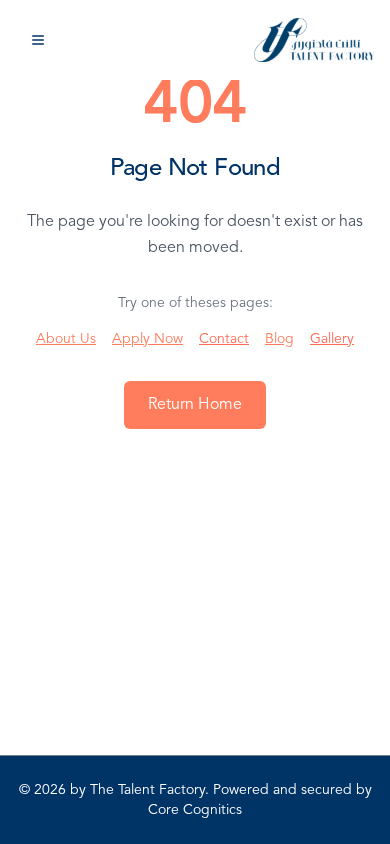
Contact (224, 339)
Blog (279, 339)
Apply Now (147, 339)
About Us (66, 339)
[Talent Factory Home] (314, 40)
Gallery (332, 339)
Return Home (195, 405)
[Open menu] (38, 40)
